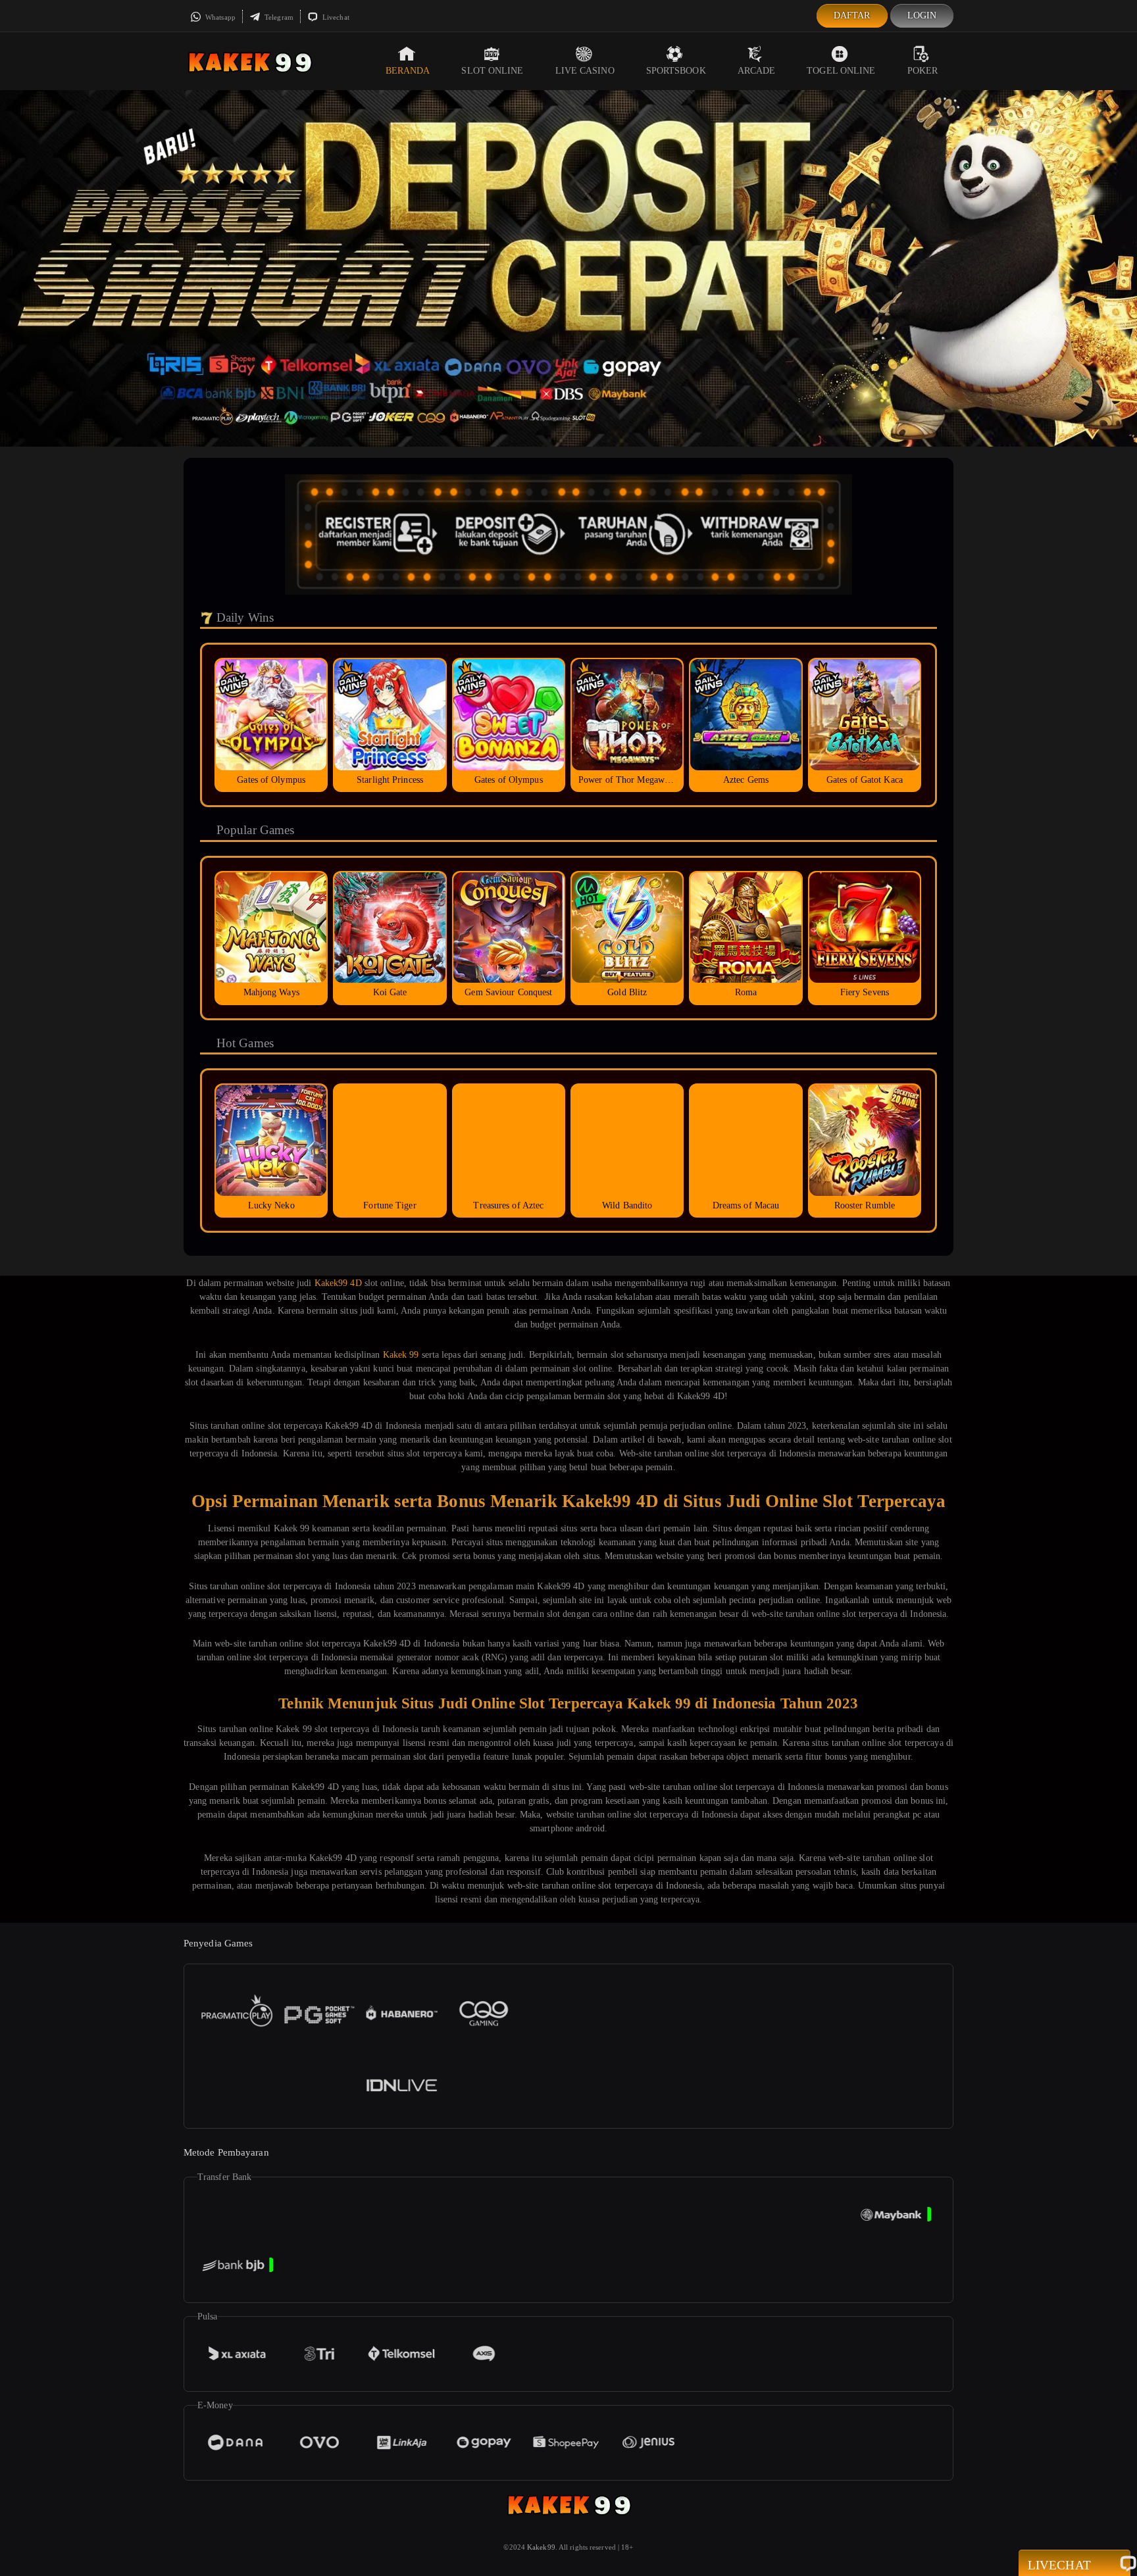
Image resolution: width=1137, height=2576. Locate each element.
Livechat (335, 17)
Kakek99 (541, 2547)
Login (922, 15)
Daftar (852, 15)
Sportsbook (676, 71)
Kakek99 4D (338, 1283)
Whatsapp (219, 17)
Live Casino (585, 71)
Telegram (278, 17)
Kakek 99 (401, 1355)
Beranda (408, 71)
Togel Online (841, 71)
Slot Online (492, 71)
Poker (923, 71)
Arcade (757, 71)
